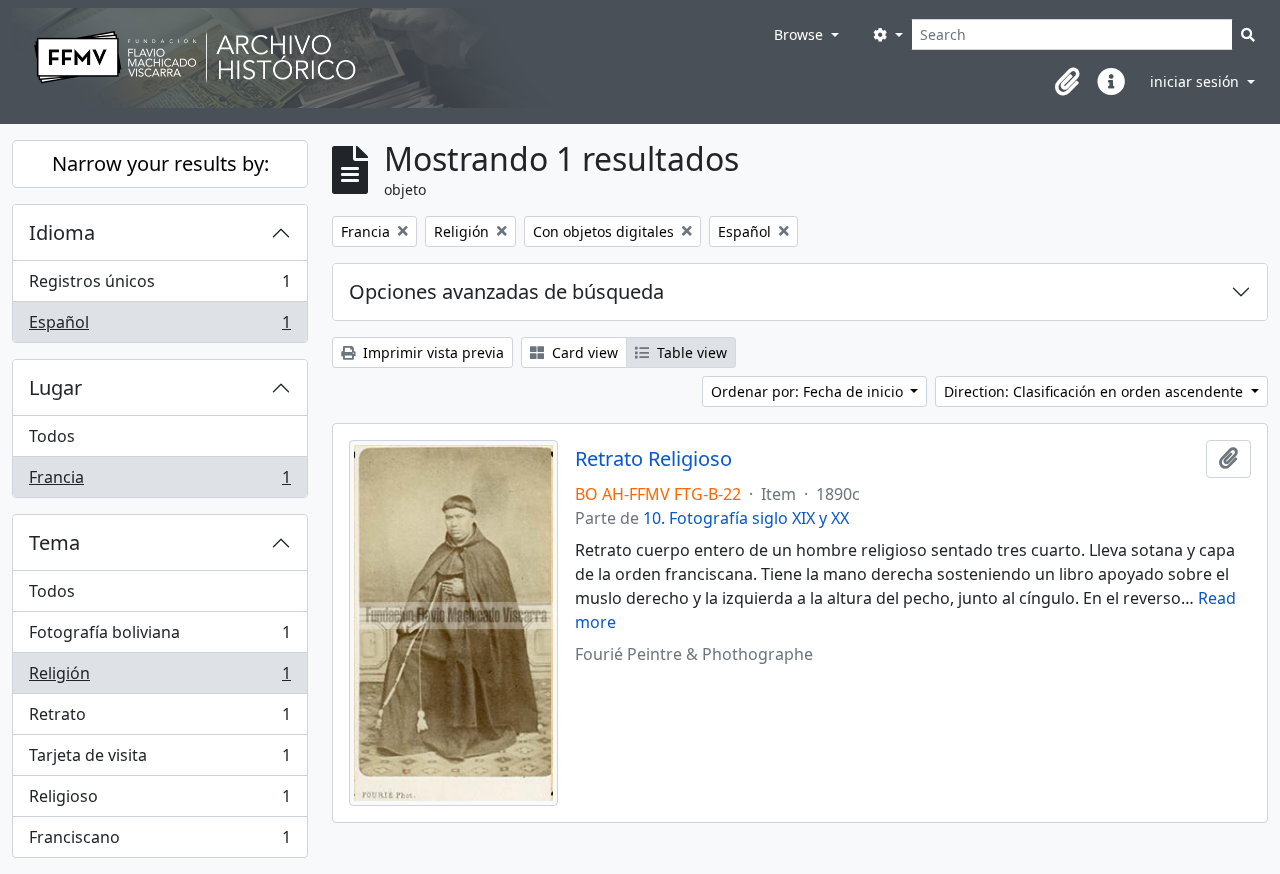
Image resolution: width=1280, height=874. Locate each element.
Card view (583, 352)
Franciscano (159, 841)
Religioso (159, 801)
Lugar (55, 387)
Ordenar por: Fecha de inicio (809, 391)
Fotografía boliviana (159, 637)
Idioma (62, 232)
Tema (54, 542)
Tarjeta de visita (159, 760)
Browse (800, 34)
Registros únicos (159, 286)
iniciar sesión (1196, 81)
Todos (52, 436)
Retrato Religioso (653, 459)
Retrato (159, 719)
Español (159, 326)
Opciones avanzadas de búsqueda (506, 291)
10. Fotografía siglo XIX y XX (746, 518)
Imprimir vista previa (431, 352)
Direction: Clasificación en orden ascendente (1095, 391)
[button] (1067, 82)
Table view (690, 352)
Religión (159, 678)
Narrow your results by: (160, 163)
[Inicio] (388, 58)
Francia (159, 481)
